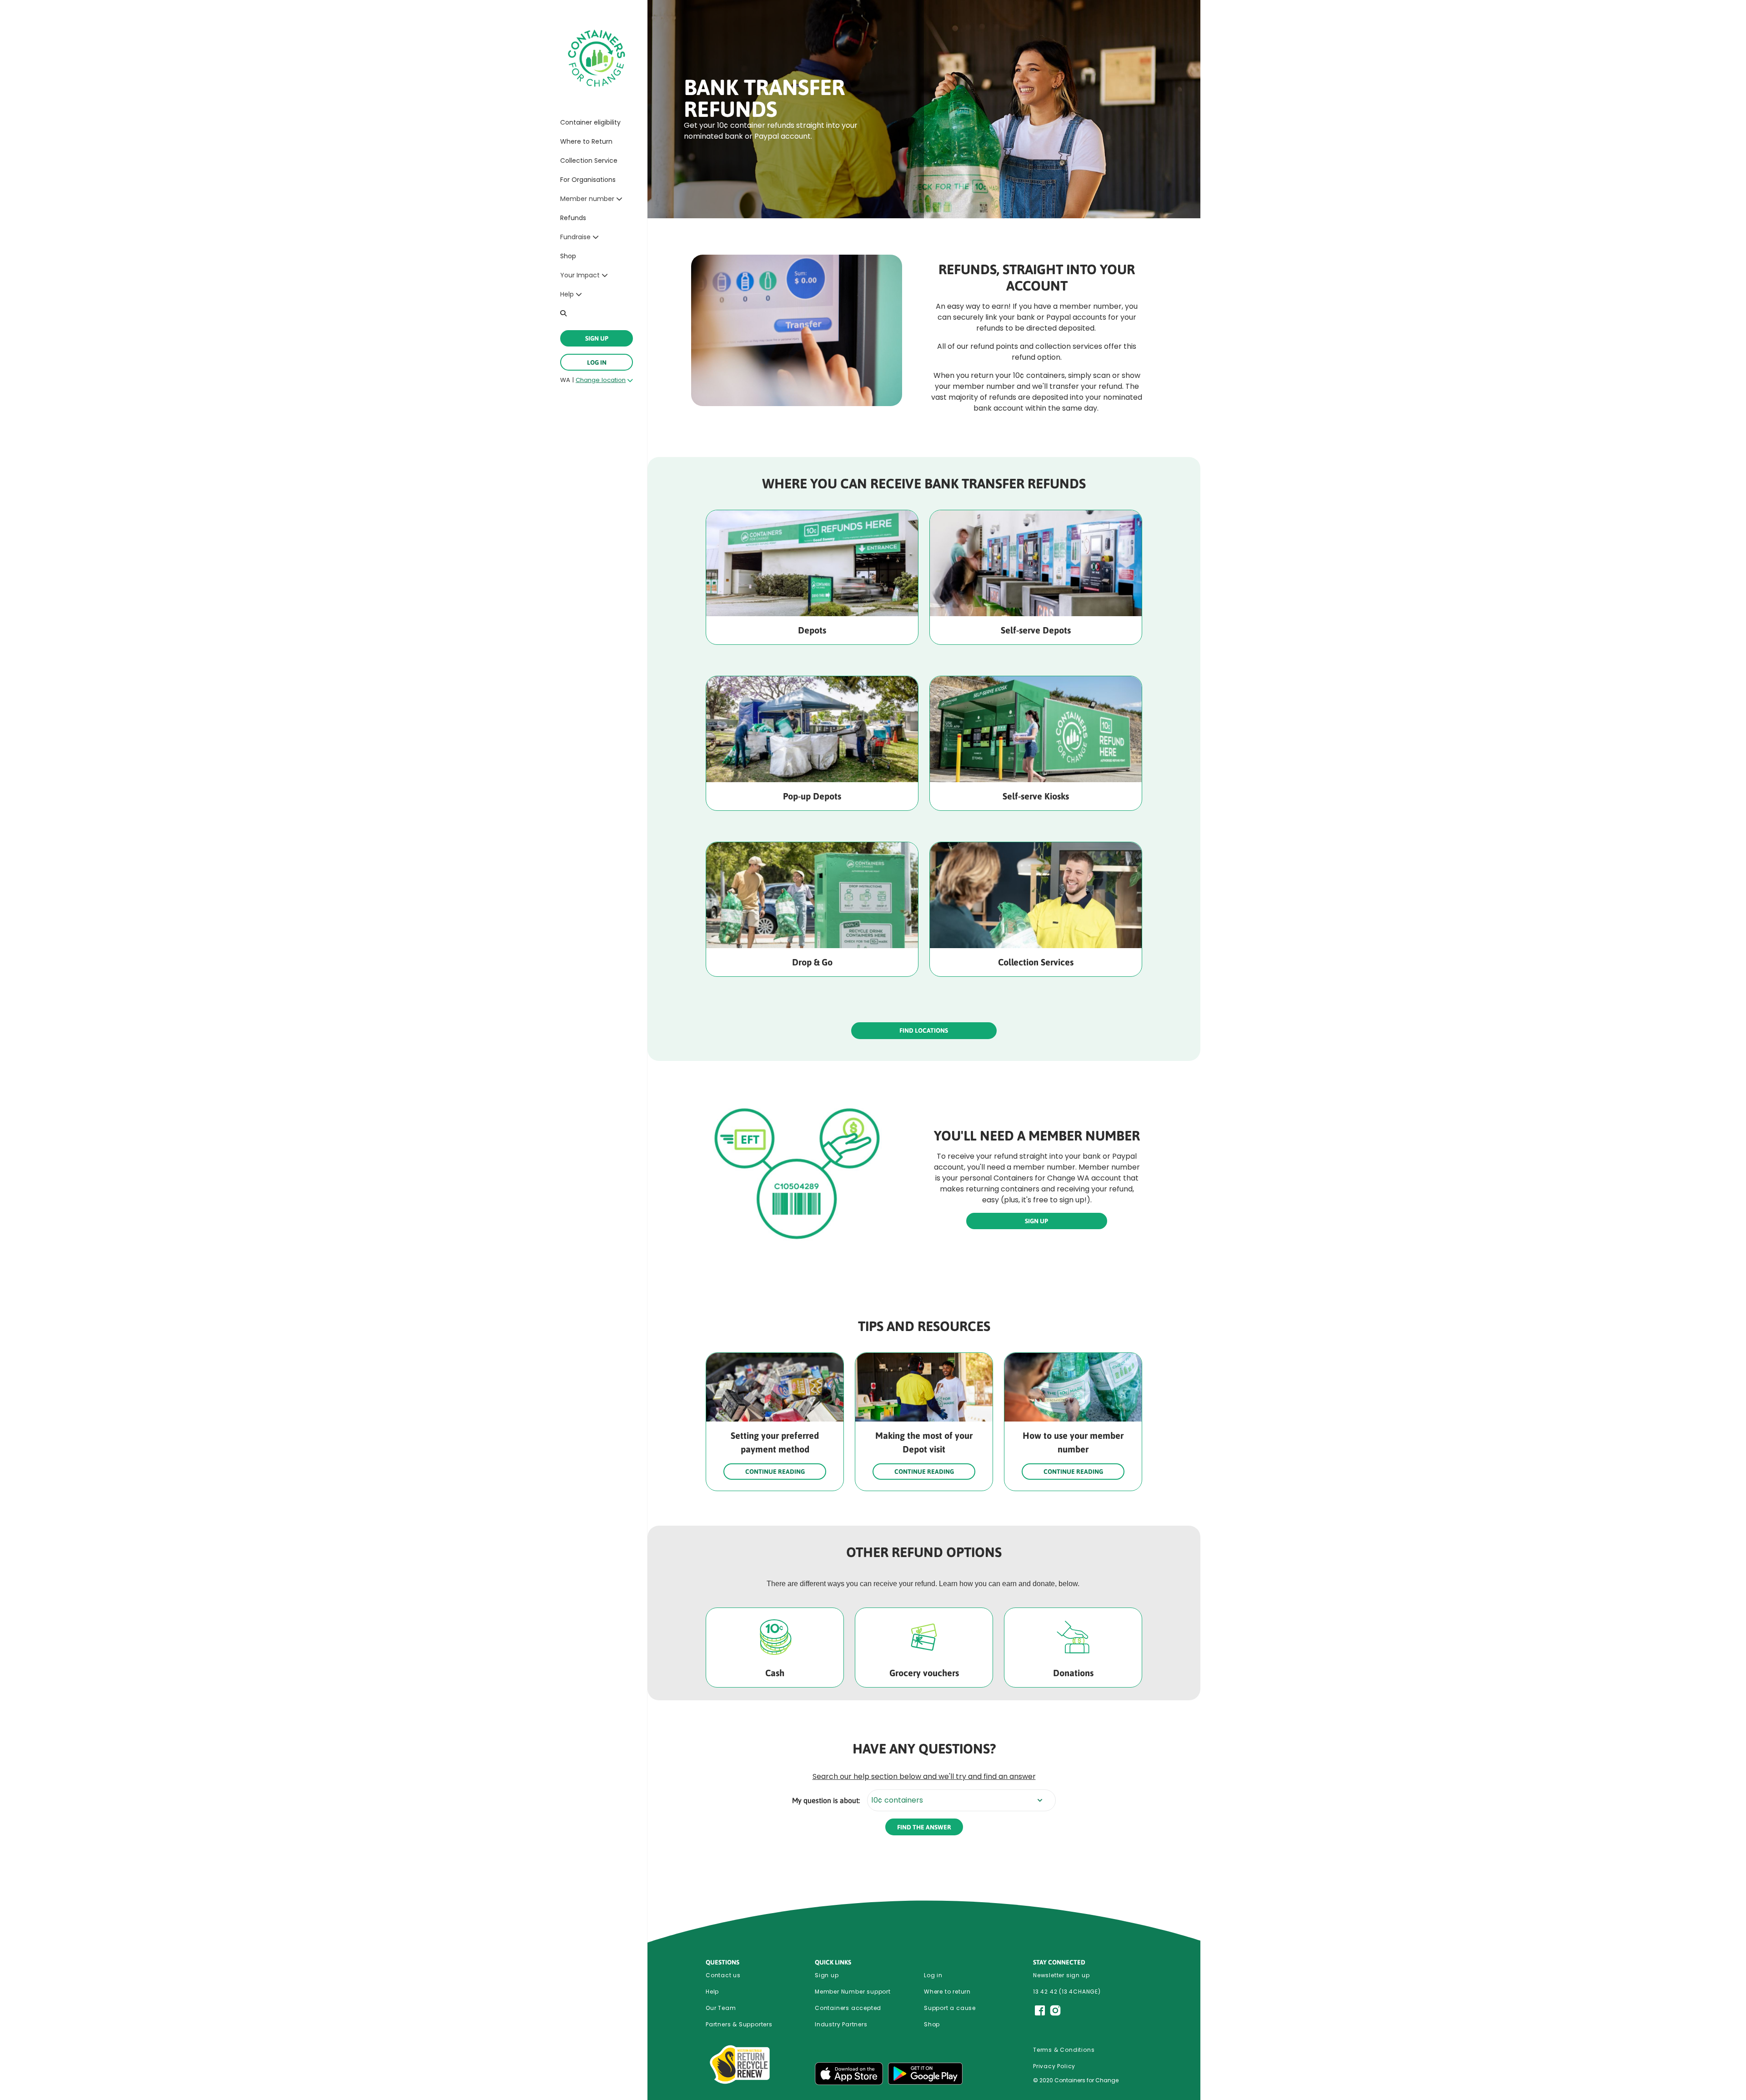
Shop (568, 256)
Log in (597, 362)
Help (712, 1992)
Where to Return (586, 141)
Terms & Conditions (1064, 2050)
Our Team (721, 2008)
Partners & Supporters (739, 2024)
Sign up (827, 1975)
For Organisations (588, 180)
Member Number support (853, 1992)
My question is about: (826, 1800)
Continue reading (775, 1472)
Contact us (723, 1975)
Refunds (573, 218)
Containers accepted (848, 2008)
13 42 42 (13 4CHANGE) (1067, 1992)
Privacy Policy (1054, 2066)
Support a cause (950, 2008)
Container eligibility (590, 122)
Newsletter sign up (1061, 1975)
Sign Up (597, 338)
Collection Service (589, 161)
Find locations (924, 1030)
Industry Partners (841, 2024)
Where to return (947, 1992)
